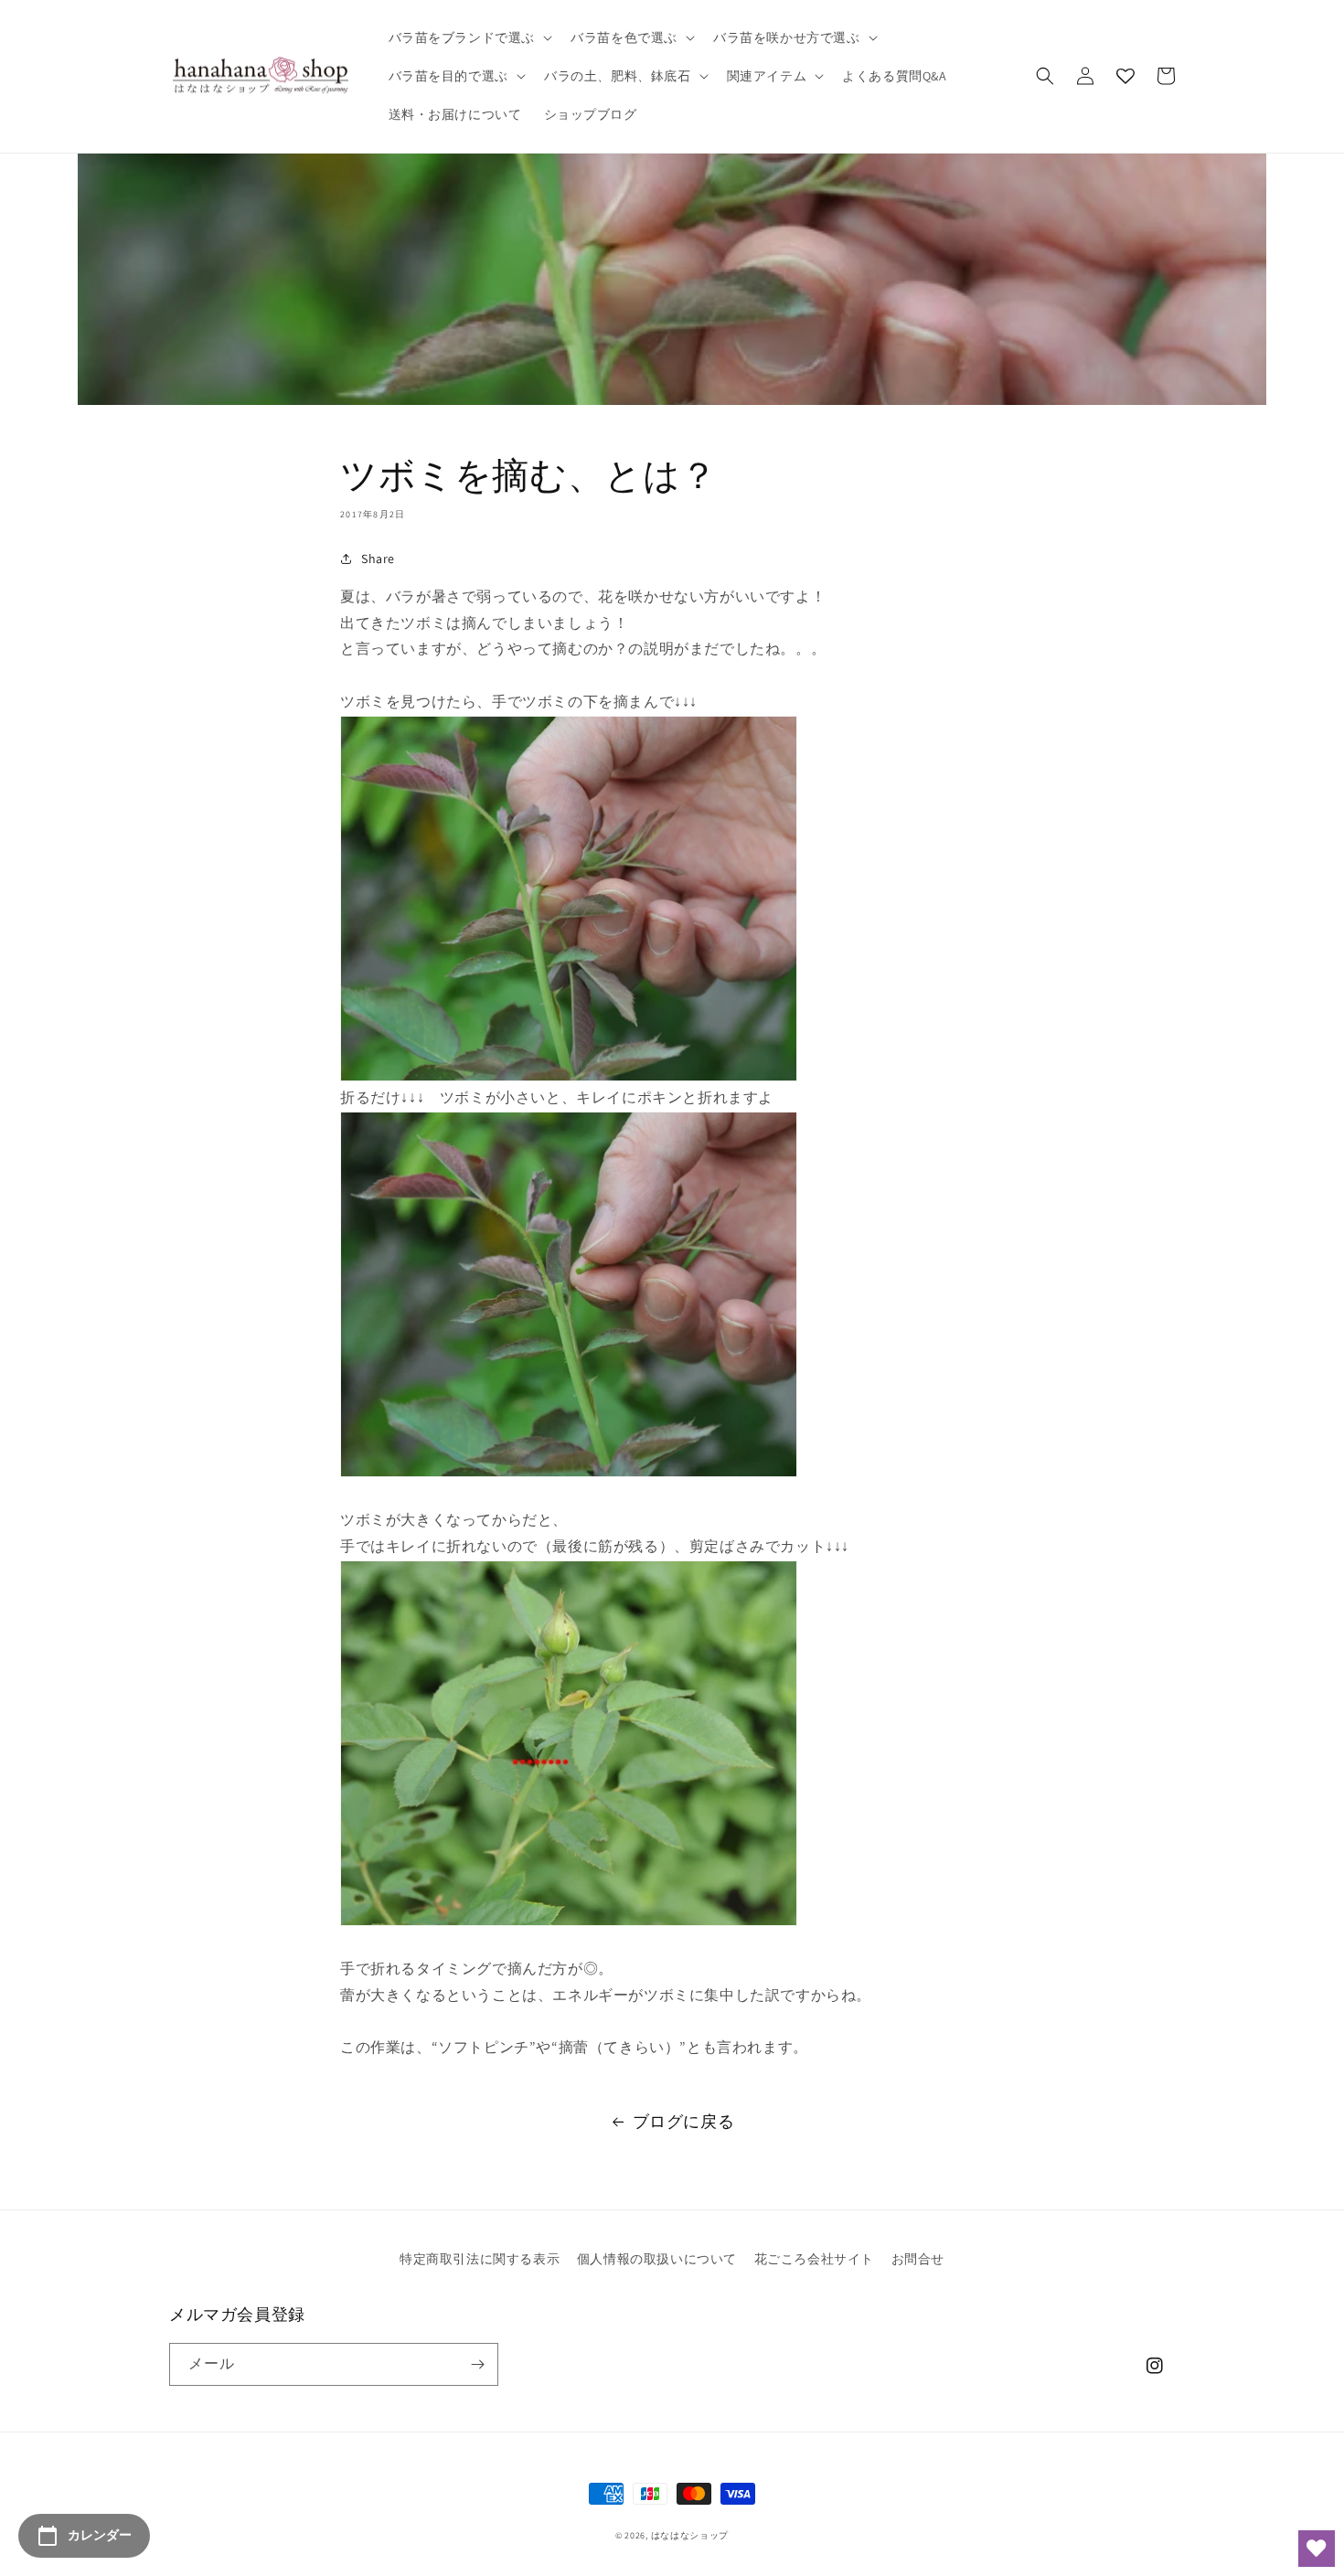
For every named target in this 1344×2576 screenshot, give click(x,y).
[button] (469, 37)
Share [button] (378, 559)
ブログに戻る (684, 2121)
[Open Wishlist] (1317, 2549)
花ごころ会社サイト (814, 2259)
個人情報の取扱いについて (657, 2259)
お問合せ (918, 2259)
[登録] (477, 2364)
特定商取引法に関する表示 (480, 2259)
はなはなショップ (690, 2535)
